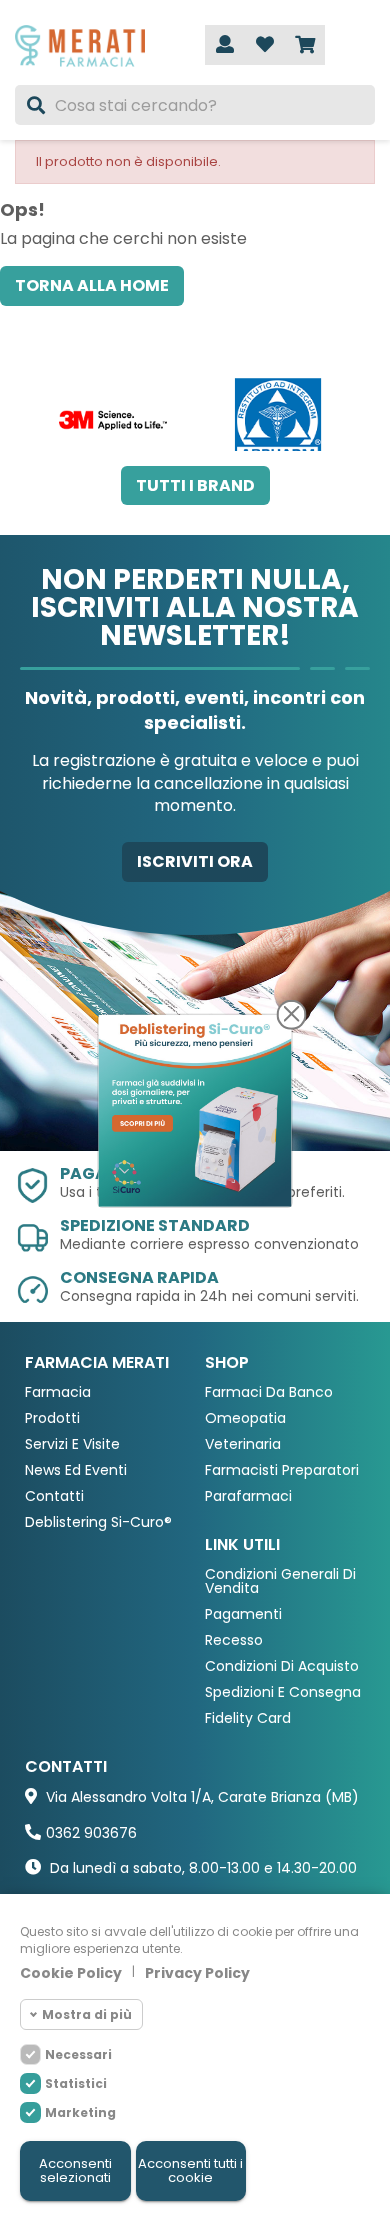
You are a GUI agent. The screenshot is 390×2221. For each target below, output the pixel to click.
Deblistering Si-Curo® (98, 1522)
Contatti (54, 1496)
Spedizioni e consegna (283, 1692)
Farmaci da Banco (269, 1392)
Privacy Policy (197, 1973)
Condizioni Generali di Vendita (280, 1581)
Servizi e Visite (72, 1444)
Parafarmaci (248, 1496)
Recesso (234, 1640)
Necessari (78, 2054)
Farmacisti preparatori (282, 1470)
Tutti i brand (195, 485)
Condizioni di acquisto (282, 1666)
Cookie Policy (71, 1973)
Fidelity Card (248, 1718)
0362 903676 (91, 1833)
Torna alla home (92, 285)
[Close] (292, 1014)
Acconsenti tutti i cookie (190, 2170)
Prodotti (52, 1418)
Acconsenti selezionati (75, 2170)
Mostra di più (87, 2014)
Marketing (80, 2112)
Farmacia (58, 1392)
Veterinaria (243, 1444)
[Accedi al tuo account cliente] (225, 45)
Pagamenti (243, 1614)
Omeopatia (245, 1418)
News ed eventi (76, 1470)
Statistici (76, 2083)
